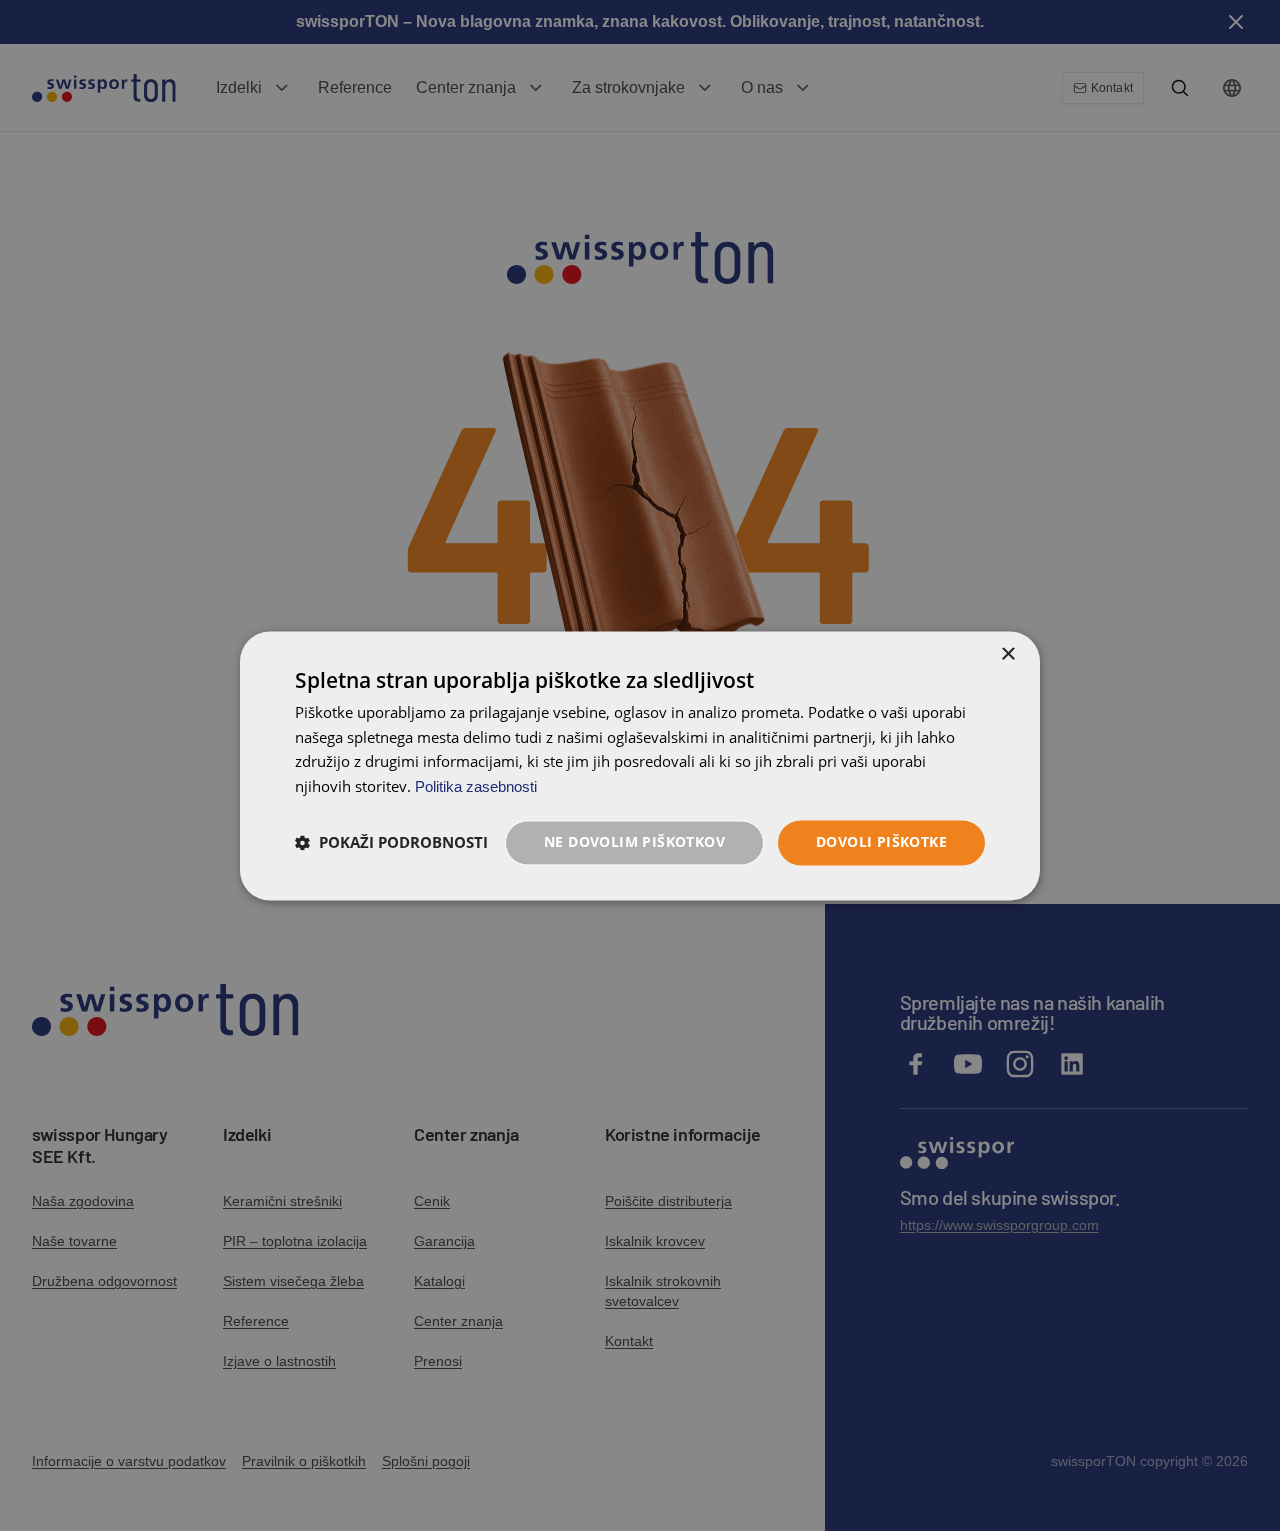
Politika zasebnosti (476, 787)
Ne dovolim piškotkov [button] (634, 841)
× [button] (1007, 654)
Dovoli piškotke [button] (881, 841)
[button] (391, 843)
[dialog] (640, 765)
